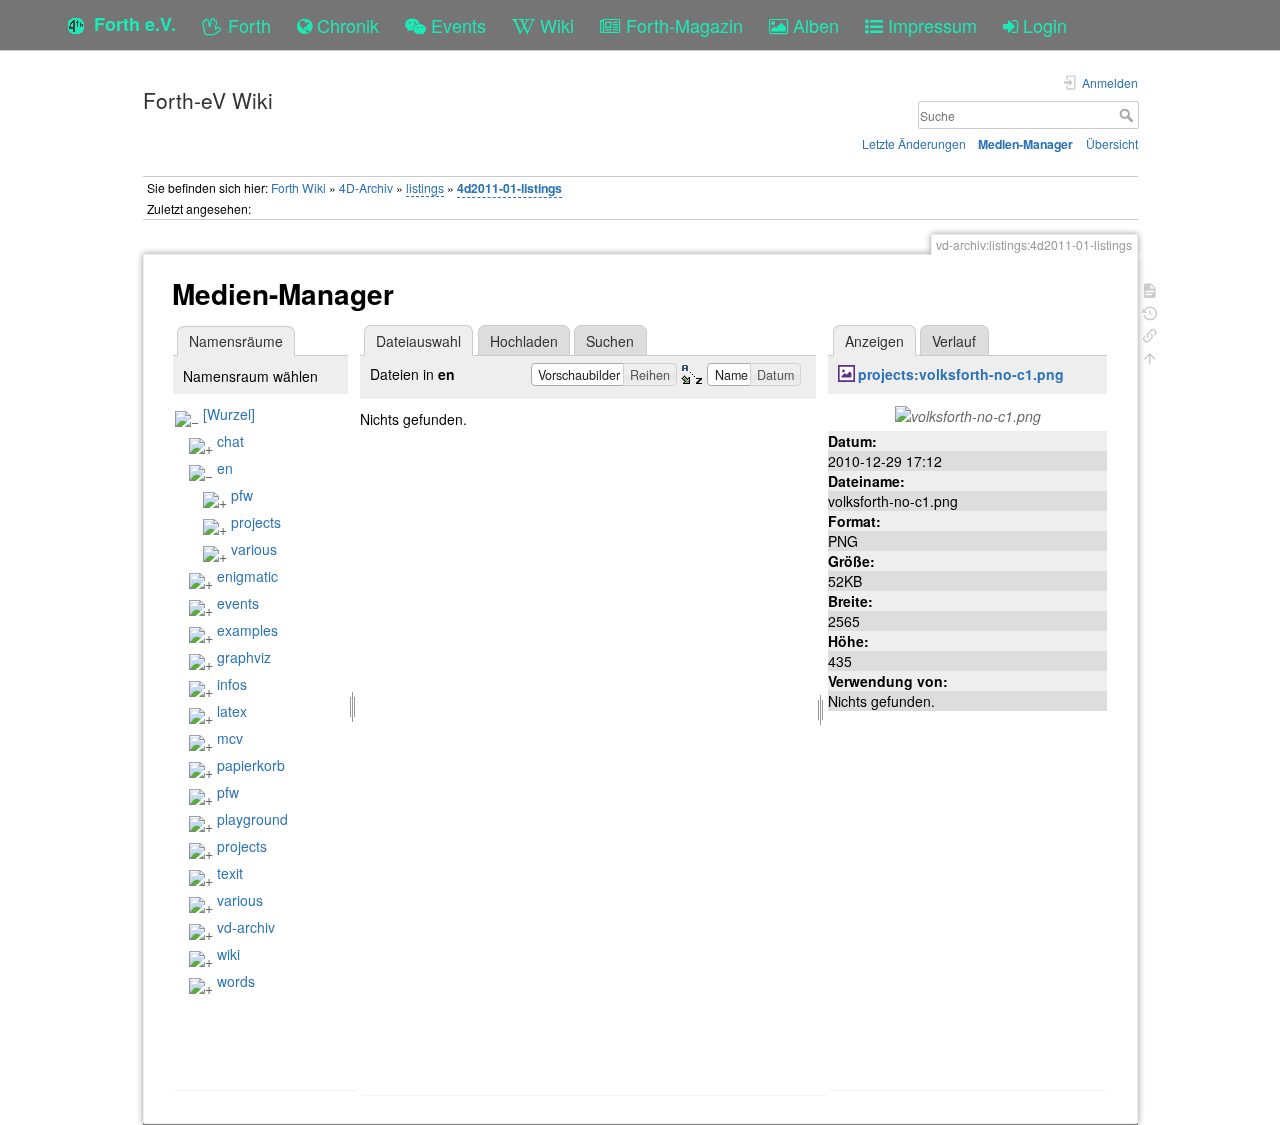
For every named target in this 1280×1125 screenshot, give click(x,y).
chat (230, 441)
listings (425, 187)
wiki (228, 954)
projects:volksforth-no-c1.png (961, 374)
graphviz (244, 657)
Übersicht (1112, 143)
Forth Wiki (298, 187)
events (238, 603)
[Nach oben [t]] (1150, 356)
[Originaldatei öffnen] (968, 414)
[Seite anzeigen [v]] (1150, 288)
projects (256, 522)
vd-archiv (246, 927)
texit (230, 873)
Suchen (610, 341)
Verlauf (954, 341)
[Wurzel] (229, 414)
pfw (242, 495)
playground (252, 819)
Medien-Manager (1025, 144)
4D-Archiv (366, 187)
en (225, 468)
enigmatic (247, 576)
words (236, 981)
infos (232, 684)
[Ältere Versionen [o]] (1150, 311)
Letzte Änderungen (914, 143)
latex (232, 711)
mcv (230, 738)
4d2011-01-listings (509, 188)
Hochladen (524, 341)
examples (247, 630)
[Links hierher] (1150, 333)
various (254, 549)
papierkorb (251, 765)
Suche (1128, 115)
